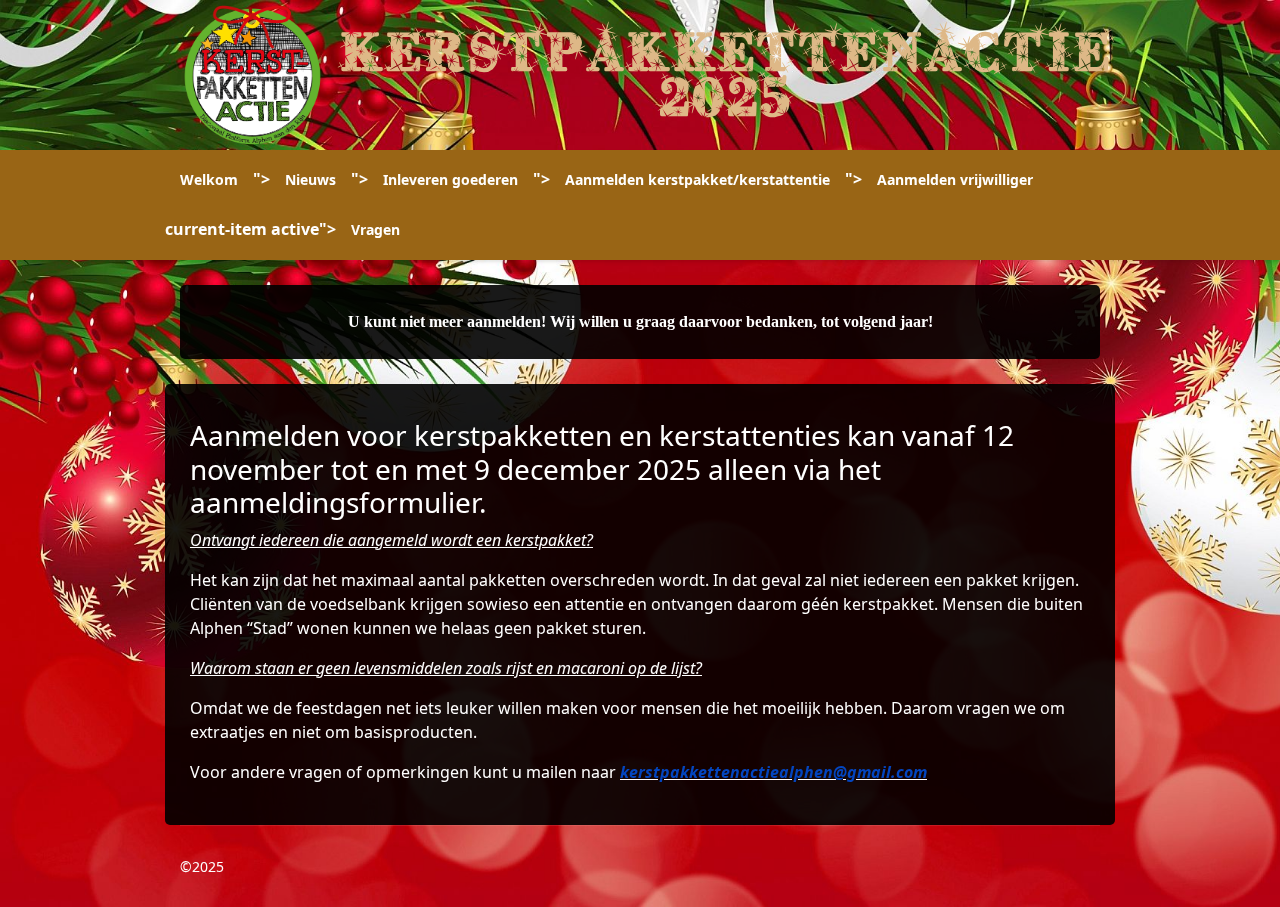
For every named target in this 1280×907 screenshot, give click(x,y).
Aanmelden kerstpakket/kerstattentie (697, 179)
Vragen (375, 229)
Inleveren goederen (450, 179)
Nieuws (310, 179)
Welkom (209, 179)
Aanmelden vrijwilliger (955, 179)
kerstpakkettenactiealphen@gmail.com (773, 772)
